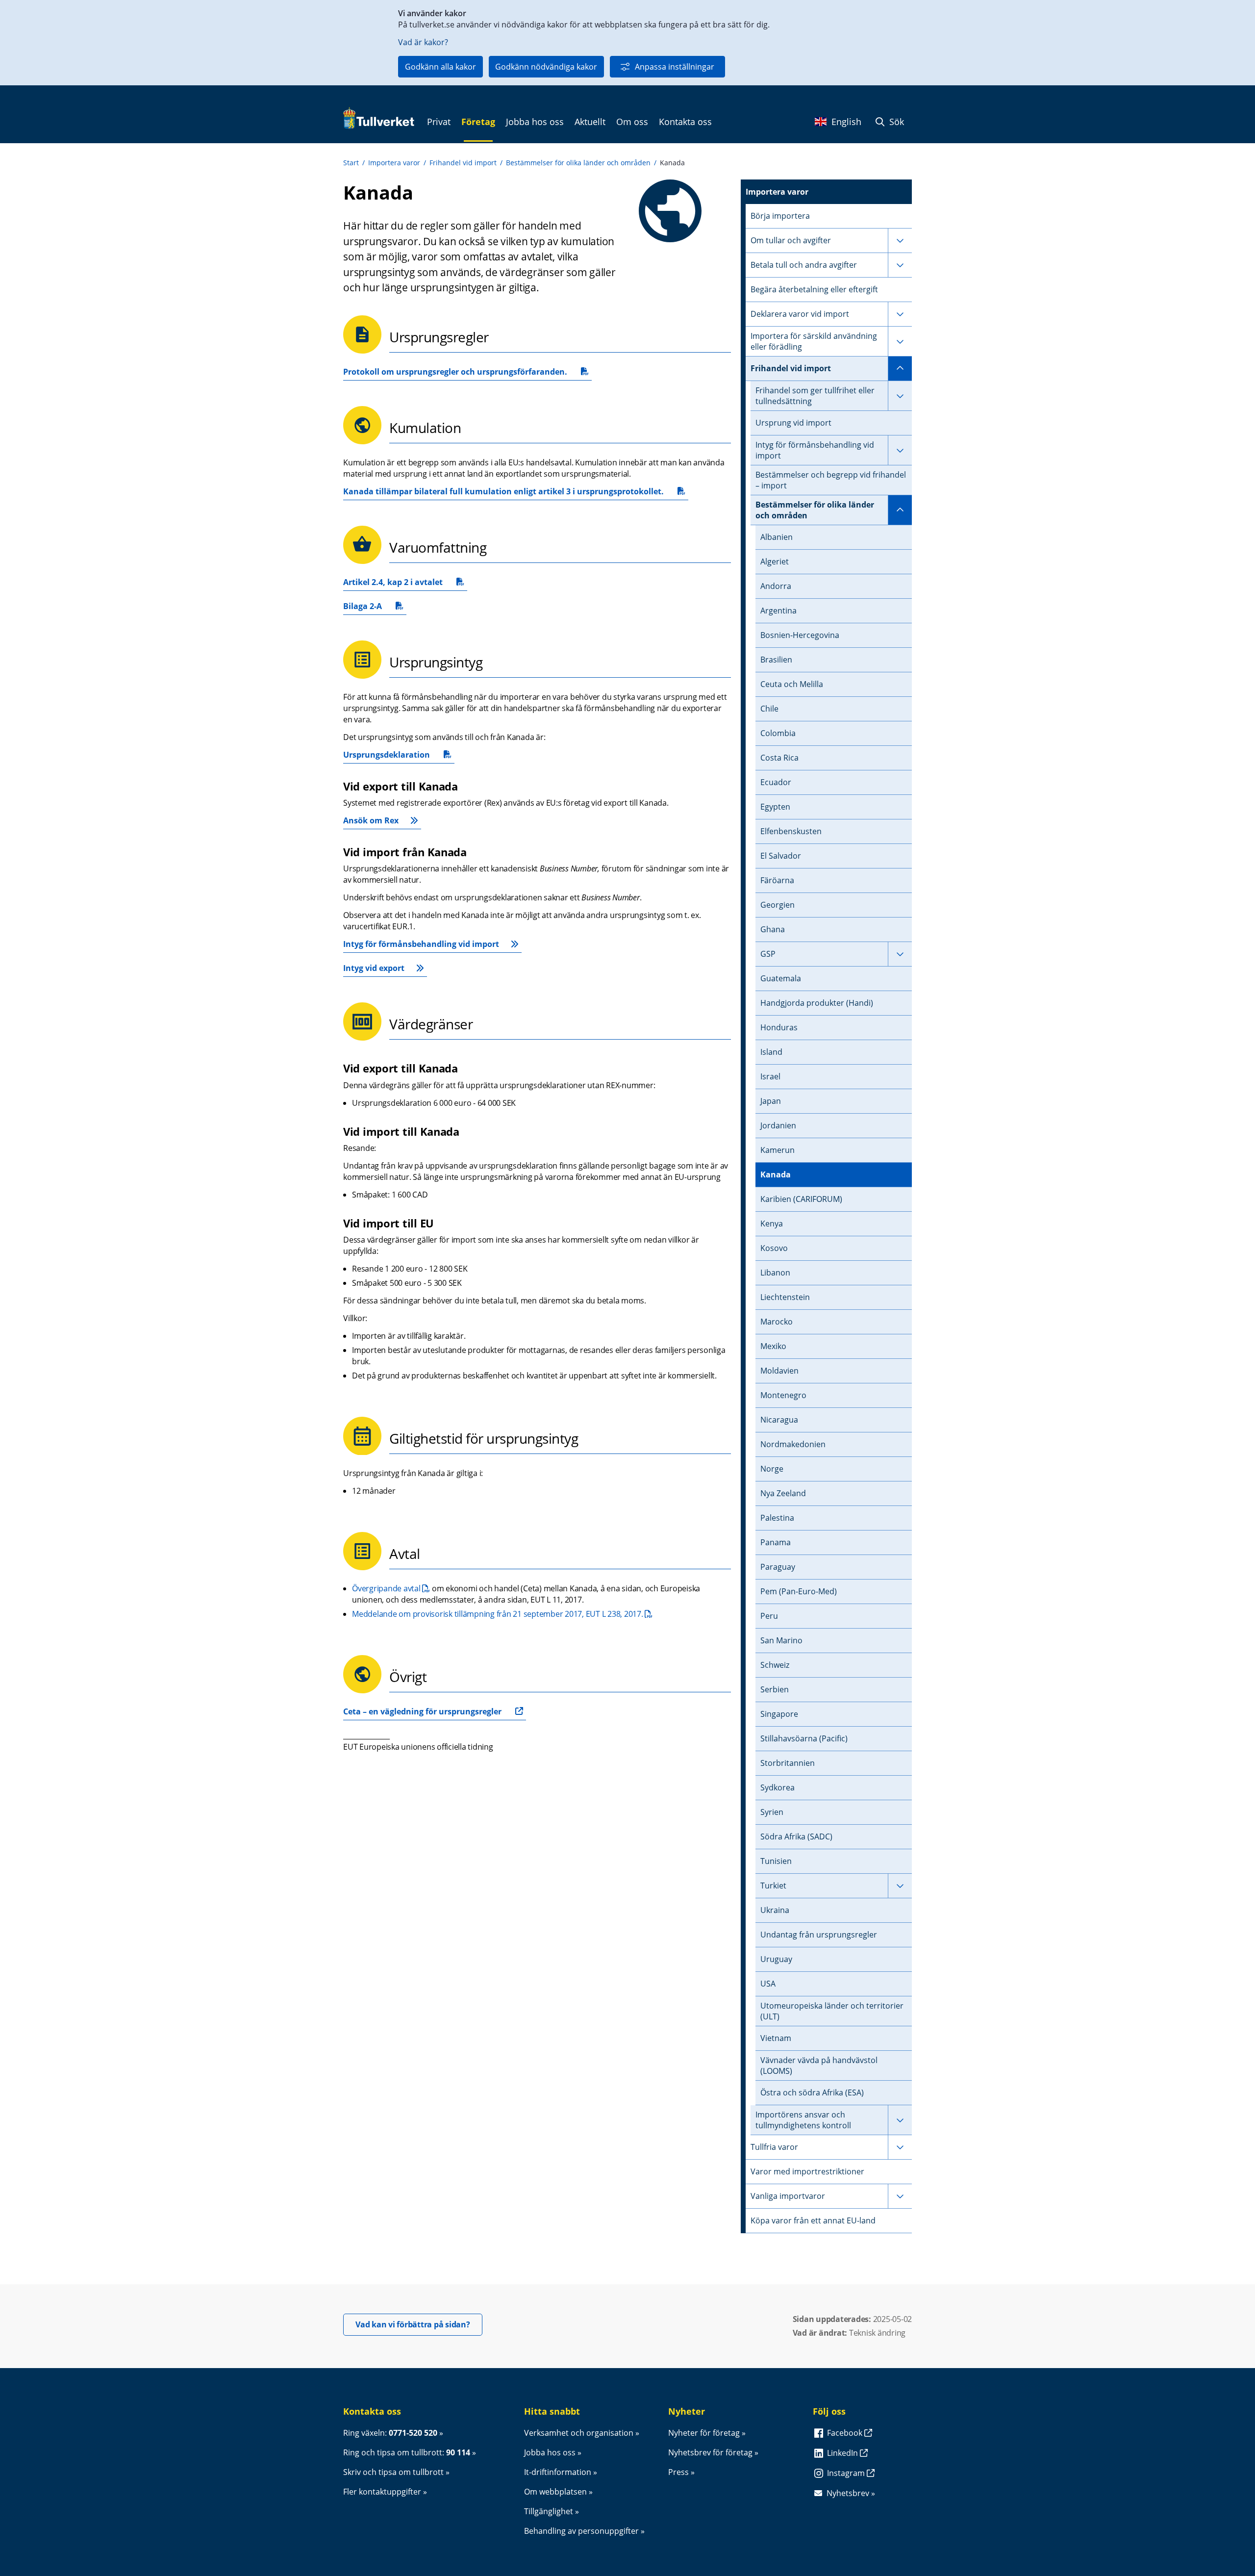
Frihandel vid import (463, 163)
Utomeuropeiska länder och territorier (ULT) (832, 2011)
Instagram (847, 2473)
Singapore (779, 1714)
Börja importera (780, 216)
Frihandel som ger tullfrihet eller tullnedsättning (815, 396)
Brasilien (776, 660)
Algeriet (775, 561)
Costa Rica (779, 758)
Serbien (775, 1689)
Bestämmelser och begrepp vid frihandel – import (831, 480)
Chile (769, 709)
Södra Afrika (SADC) (796, 1836)
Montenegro (783, 1395)
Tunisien (776, 1861)
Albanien (777, 537)
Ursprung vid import (793, 423)
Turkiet (773, 1886)
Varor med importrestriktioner (807, 2171)
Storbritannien (788, 1763)
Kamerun (778, 1150)
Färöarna (777, 880)
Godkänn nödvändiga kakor (546, 67)
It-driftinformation (558, 2472)
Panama (776, 1542)
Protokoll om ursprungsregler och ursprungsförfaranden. (455, 373)
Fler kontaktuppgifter (382, 2492)
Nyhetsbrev (848, 2493)
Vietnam (776, 2038)
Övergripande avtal (391, 1588)
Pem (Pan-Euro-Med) (799, 1591)
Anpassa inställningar (675, 67)
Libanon (775, 1273)
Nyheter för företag (704, 2433)
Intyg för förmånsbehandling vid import (421, 944)
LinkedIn (843, 2453)
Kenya (772, 1224)
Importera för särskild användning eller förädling (814, 341)
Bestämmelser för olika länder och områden (578, 163)
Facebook (846, 2433)
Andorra (776, 586)
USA (768, 1984)
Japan (771, 1101)
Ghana (773, 929)
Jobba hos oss (550, 2452)
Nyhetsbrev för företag (710, 2452)
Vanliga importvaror (788, 2196)
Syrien (772, 1812)
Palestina (777, 1518)
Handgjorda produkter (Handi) (817, 1003)
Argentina (778, 611)
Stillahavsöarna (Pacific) (804, 1738)
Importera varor (394, 163)
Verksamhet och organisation (579, 2433)
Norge (772, 1469)
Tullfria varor (774, 2147)
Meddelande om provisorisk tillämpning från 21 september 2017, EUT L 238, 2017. (502, 1614)
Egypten (775, 807)
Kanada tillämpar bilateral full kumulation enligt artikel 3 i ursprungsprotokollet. (503, 493)
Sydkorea (778, 1787)
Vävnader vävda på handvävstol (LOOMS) (819, 2066)
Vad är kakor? (423, 42)
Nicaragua (779, 1420)
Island (771, 1052)
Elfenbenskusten (791, 831)
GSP (768, 954)
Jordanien (778, 1125)
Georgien (778, 905)
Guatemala (781, 978)
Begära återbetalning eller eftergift (814, 289)
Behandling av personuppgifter (581, 2531)
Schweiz (775, 1665)
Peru (769, 1616)
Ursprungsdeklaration (387, 756)
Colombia (778, 733)
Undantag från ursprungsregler (819, 1935)
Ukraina (775, 1910)
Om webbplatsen (555, 2492)
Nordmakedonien (793, 1444)
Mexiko (773, 1346)
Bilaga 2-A (369, 608)
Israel (770, 1076)
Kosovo (774, 1248)
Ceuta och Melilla (792, 684)
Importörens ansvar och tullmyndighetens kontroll (803, 2120)
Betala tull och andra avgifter (804, 265)
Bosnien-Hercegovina (800, 635)
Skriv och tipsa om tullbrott (393, 2472)
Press (678, 2472)
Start (351, 163)
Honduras (779, 1027)
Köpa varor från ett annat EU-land (813, 2220)
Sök (895, 122)
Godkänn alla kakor (440, 67)
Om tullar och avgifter (791, 240)
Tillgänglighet (549, 2511)
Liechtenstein (785, 1297)
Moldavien (779, 1371)
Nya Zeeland (783, 1493)
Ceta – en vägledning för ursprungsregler (422, 1711)
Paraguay (778, 1567)
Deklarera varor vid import (800, 314)
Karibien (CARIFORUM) (801, 1199)
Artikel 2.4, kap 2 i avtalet (393, 584)
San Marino (781, 1640)
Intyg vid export (374, 968)
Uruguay (776, 1959)
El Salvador (781, 856)
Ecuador (776, 782)
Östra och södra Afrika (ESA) (812, 2092)
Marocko (777, 1322)
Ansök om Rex (371, 820)
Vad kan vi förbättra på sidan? (419, 2324)
